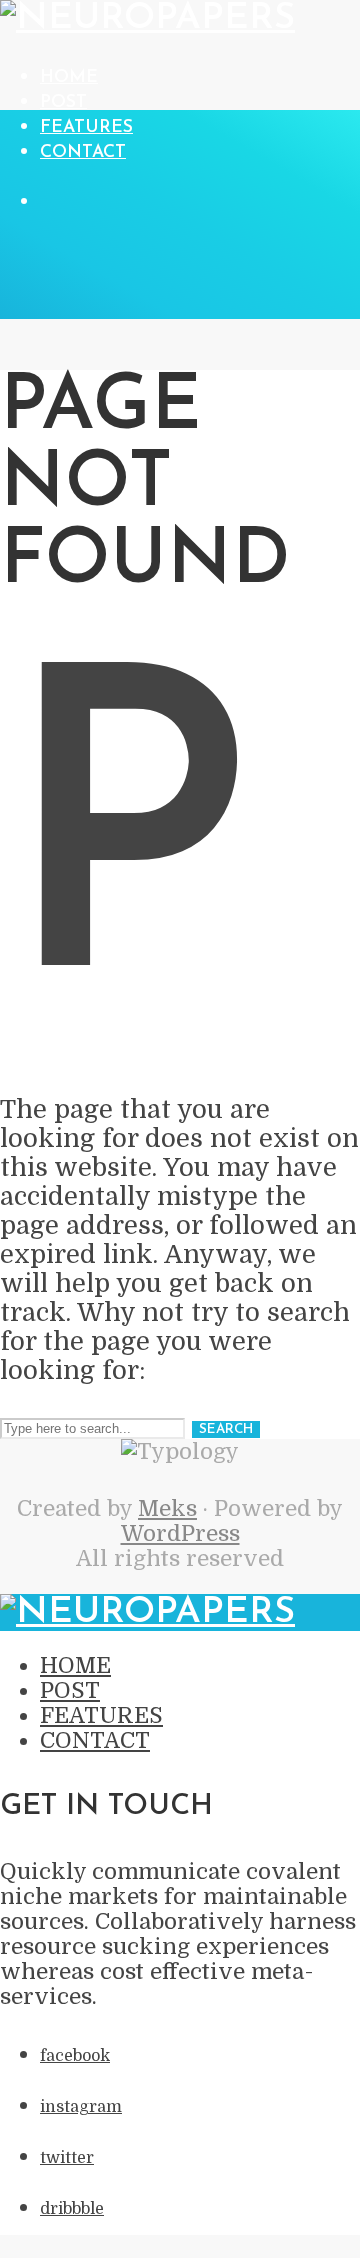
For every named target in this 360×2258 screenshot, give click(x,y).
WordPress (180, 1533)
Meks (167, 1508)
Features (86, 127)
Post (63, 102)
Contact (83, 152)
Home (69, 77)
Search (226, 1429)
